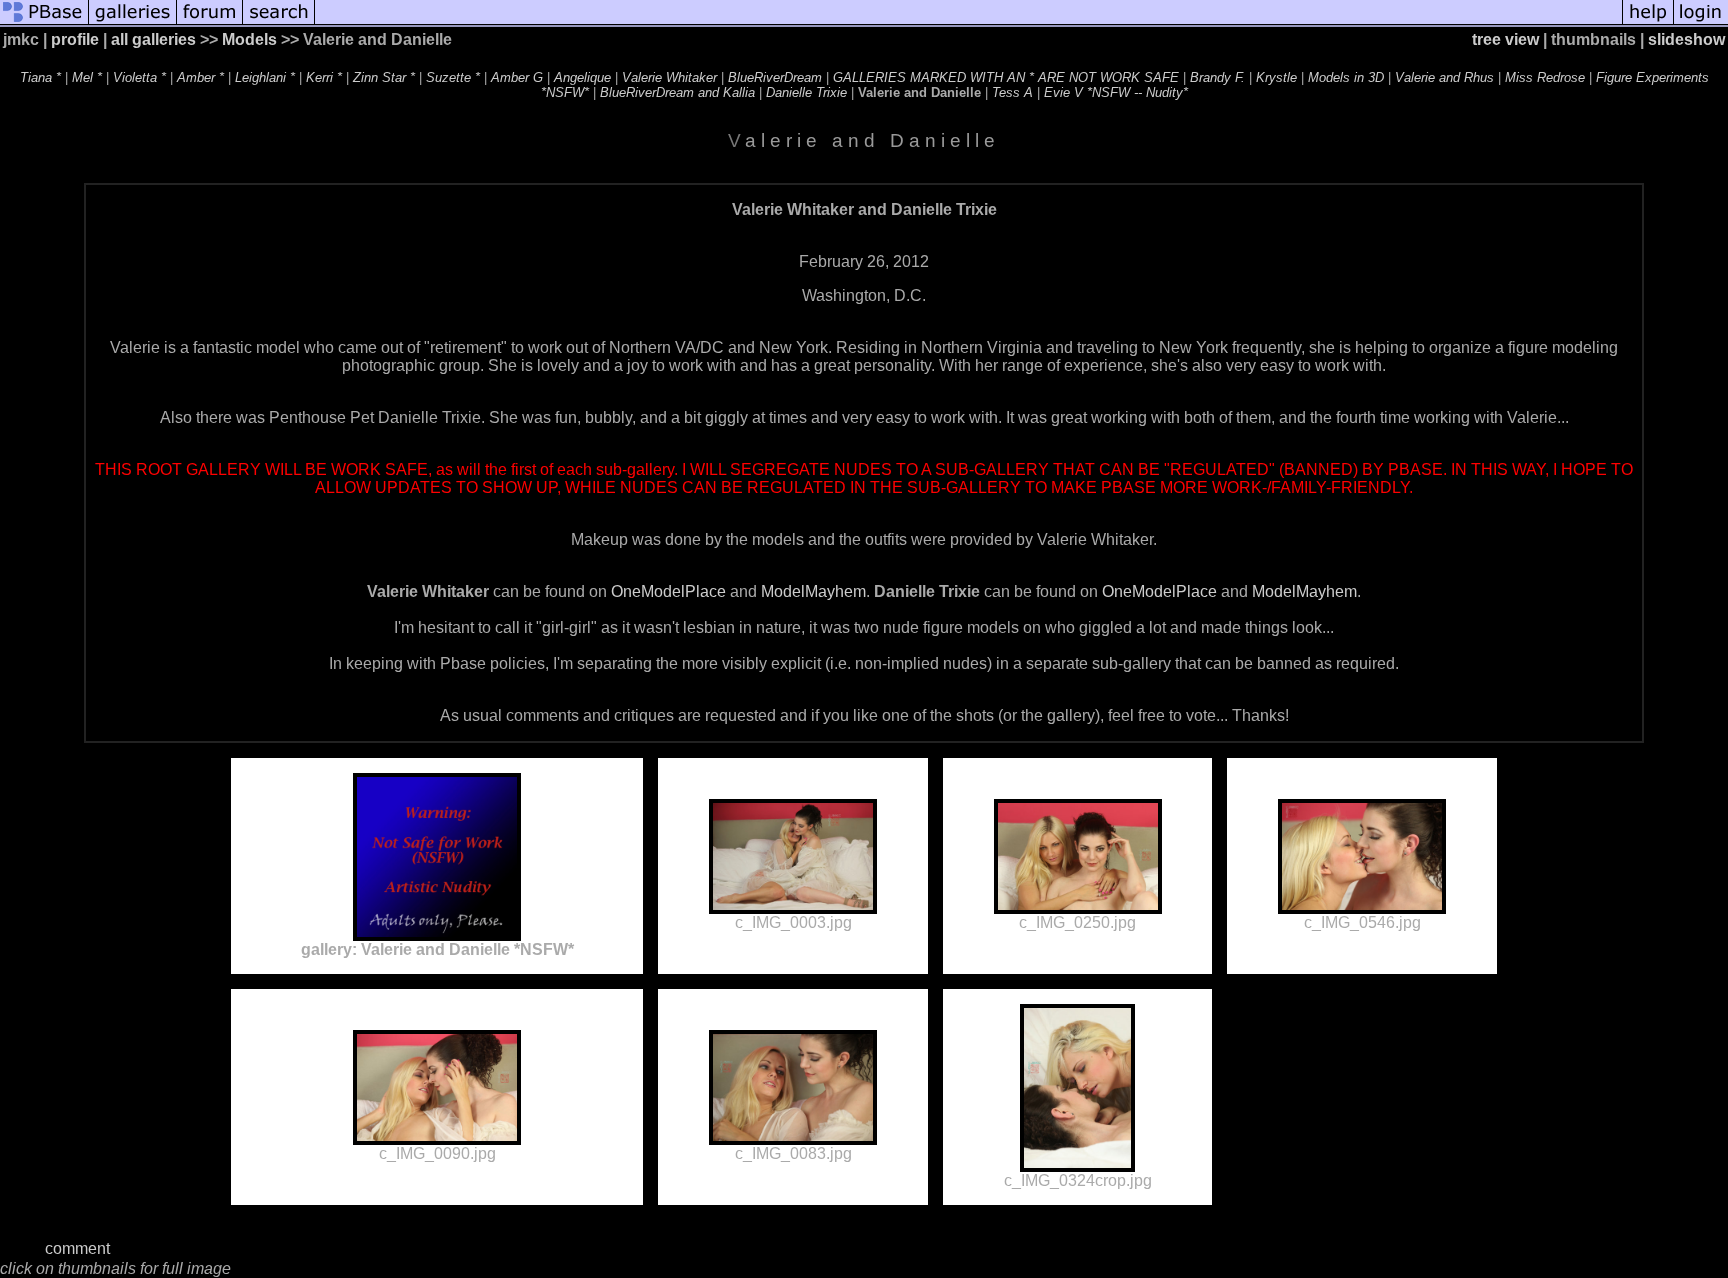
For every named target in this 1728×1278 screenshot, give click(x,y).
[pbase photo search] (279, 22)
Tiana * (40, 77)
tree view (1505, 39)
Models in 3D (1346, 77)
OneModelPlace (668, 591)
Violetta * (139, 77)
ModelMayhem (813, 591)
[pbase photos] (44, 22)
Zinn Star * (384, 77)
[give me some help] (1648, 22)
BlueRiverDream (775, 77)
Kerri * (324, 77)
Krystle (1276, 77)
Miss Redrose (1545, 77)
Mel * (87, 77)
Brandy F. (1217, 77)
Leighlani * (265, 77)
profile (75, 39)
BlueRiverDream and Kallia (677, 92)
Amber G (517, 77)
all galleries (153, 39)
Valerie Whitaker (669, 77)
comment (77, 1248)
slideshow (1686, 39)
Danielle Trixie (806, 92)
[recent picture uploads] (133, 22)
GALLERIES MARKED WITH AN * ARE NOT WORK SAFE (1006, 77)
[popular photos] (968, 22)
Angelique (582, 77)
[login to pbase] (1701, 22)
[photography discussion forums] (210, 22)
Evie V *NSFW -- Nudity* (1116, 92)
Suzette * (453, 77)
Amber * (200, 77)
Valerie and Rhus (1444, 77)
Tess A (1012, 92)
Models (249, 39)
